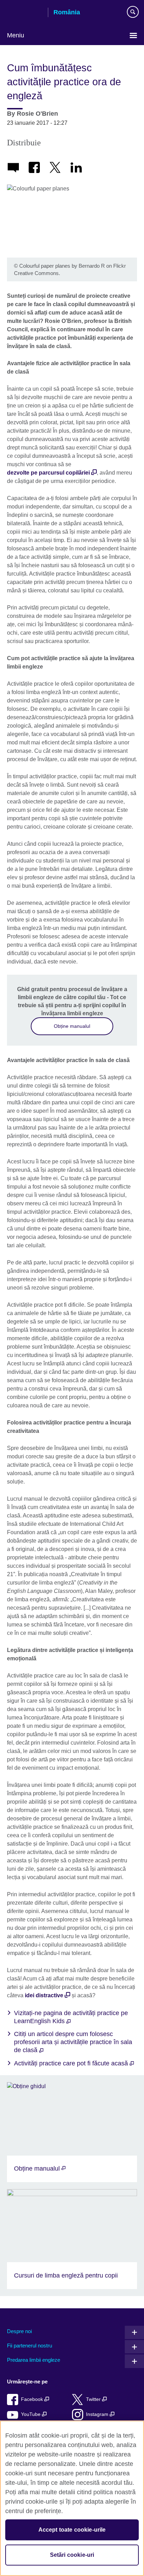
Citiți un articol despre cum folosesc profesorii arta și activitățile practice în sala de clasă (73, 2042)
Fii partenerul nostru (30, 2346)
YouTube (31, 2414)
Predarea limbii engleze (34, 2360)
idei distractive (44, 1995)
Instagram (98, 2414)
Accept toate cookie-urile (72, 2530)
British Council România (25, 13)
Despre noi (19, 2331)
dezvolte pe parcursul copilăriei (48, 473)
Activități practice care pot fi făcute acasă (72, 2063)
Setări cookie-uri (72, 2555)
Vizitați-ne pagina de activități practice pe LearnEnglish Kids (71, 2017)
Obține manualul (72, 1026)
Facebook (33, 2399)
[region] (72, 2498)
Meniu (16, 35)
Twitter (94, 2399)
